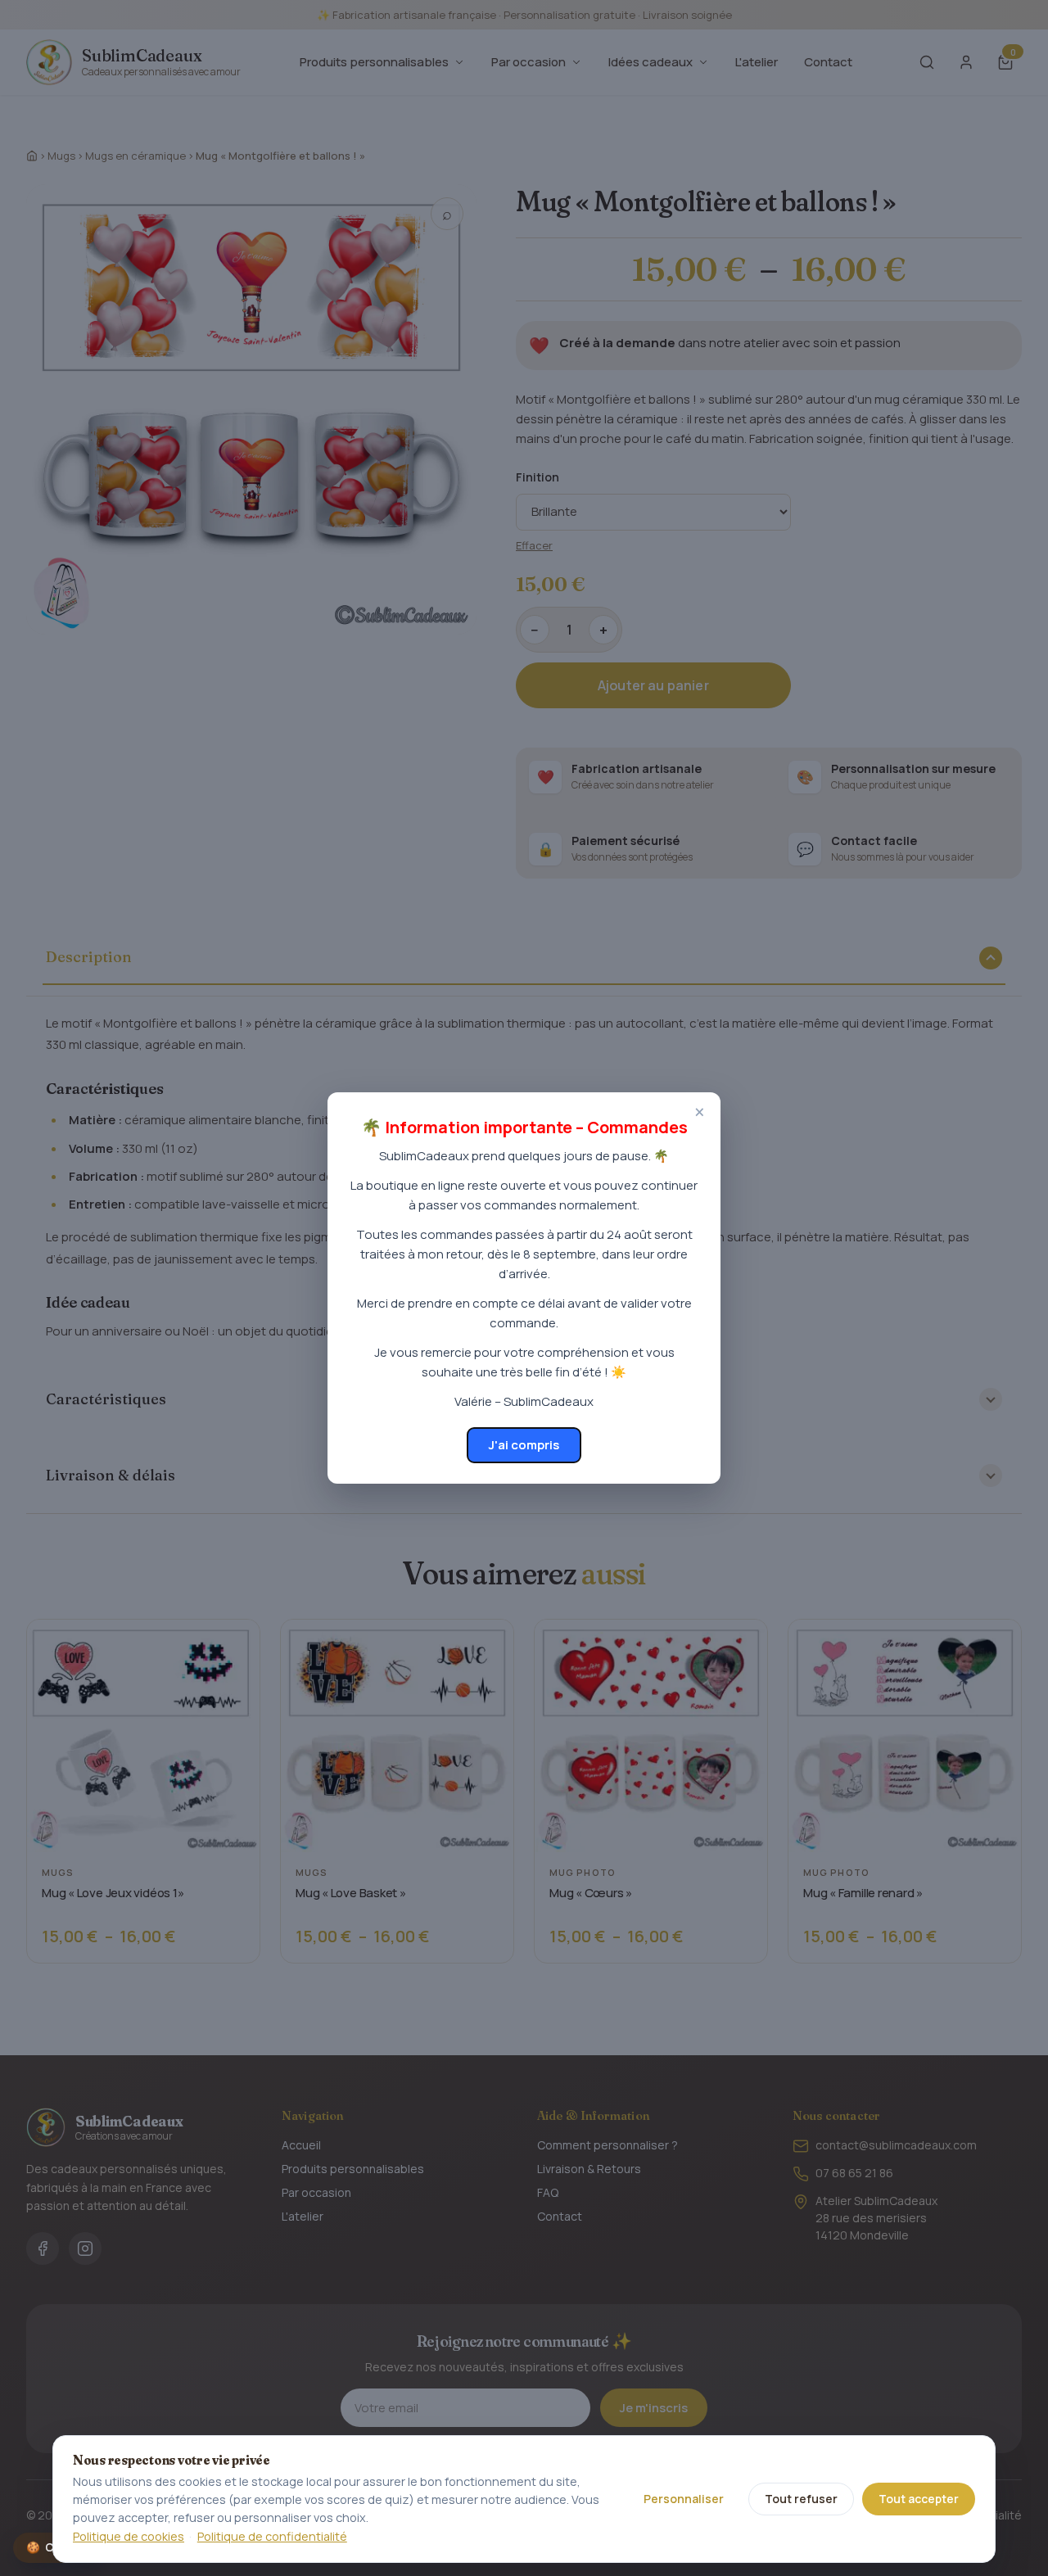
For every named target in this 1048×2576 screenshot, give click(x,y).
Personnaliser (684, 2499)
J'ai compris (524, 1445)
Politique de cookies (129, 2536)
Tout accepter (919, 2499)
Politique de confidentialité (272, 2536)
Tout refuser (801, 2499)
